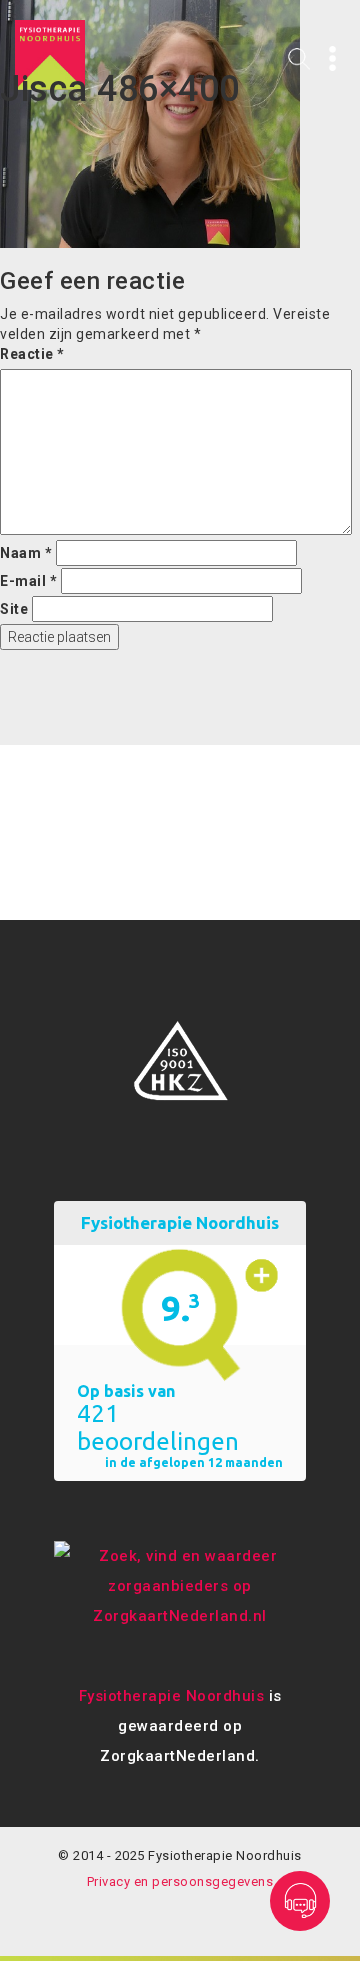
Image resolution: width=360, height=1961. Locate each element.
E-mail (28, 581)
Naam (26, 553)
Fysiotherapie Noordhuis (172, 1696)
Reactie (32, 354)
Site (14, 609)
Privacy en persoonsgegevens (180, 1881)
